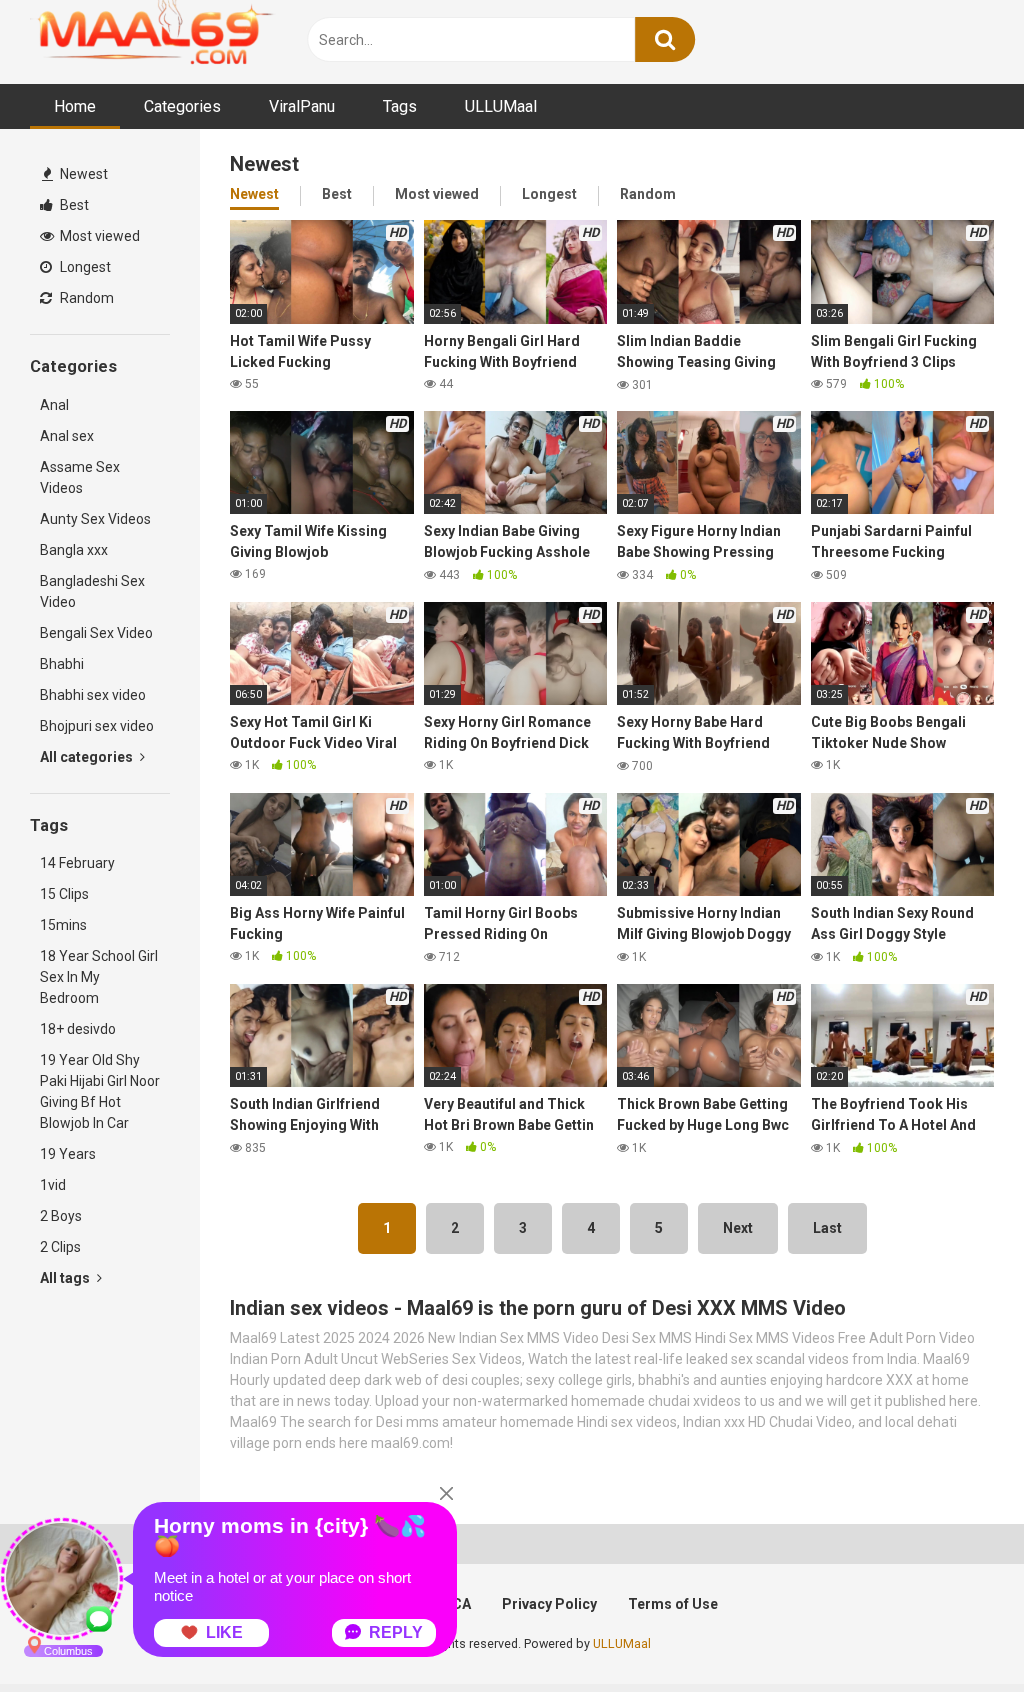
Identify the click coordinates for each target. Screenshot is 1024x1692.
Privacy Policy (549, 1604)
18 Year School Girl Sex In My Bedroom (99, 977)
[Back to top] (957, 1631)
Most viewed (98, 236)
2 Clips (60, 1247)
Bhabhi (62, 664)
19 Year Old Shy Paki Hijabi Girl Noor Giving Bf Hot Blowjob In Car (100, 1091)
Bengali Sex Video (96, 633)
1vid (53, 1185)
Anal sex (67, 436)
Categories (182, 106)
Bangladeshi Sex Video (92, 591)
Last (827, 1228)
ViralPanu (302, 106)
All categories (88, 757)
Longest (84, 267)
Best (73, 205)
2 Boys (61, 1216)
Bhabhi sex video (93, 695)
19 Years (68, 1154)
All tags (66, 1278)
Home (75, 106)
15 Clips (64, 894)
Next (738, 1228)
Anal (54, 405)
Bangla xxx (74, 550)
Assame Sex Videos (80, 477)
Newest (82, 174)
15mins (63, 925)
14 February (77, 863)
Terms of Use (673, 1604)
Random (85, 298)
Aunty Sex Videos (95, 519)
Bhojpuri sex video (97, 726)
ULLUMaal (501, 106)
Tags (400, 106)
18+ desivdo (78, 1029)
